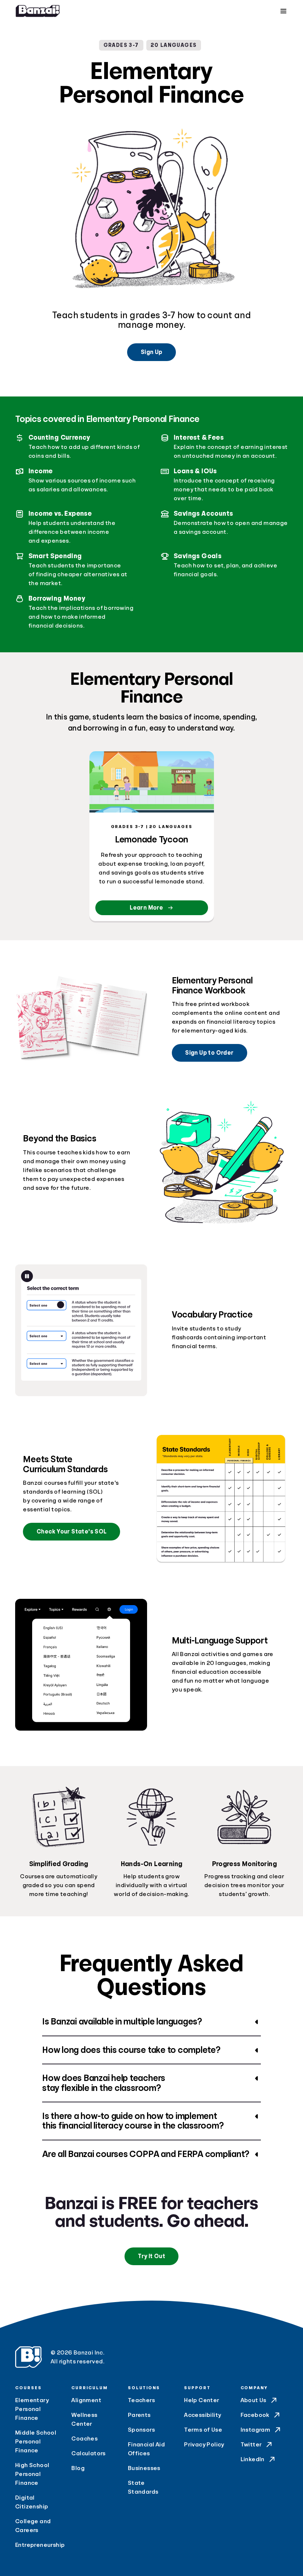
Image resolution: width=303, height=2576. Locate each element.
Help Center (202, 2400)
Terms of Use (203, 2430)
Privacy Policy (204, 2445)
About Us (253, 2400)
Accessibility (202, 2415)
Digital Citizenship (32, 2502)
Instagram (256, 2430)
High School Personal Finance (32, 2474)
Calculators (88, 2453)
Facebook (255, 2415)
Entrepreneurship (39, 2545)
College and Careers (33, 2526)
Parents (139, 2415)
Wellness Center (84, 2419)
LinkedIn (253, 2459)
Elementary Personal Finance (32, 2409)
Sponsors (141, 2430)
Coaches (84, 2439)
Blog (78, 2468)
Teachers (141, 2400)
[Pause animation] (27, 1276)
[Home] (38, 11)
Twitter (251, 2445)
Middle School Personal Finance (36, 2442)
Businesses (144, 2468)
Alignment (86, 2400)
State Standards (143, 2487)
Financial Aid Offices (146, 2449)
